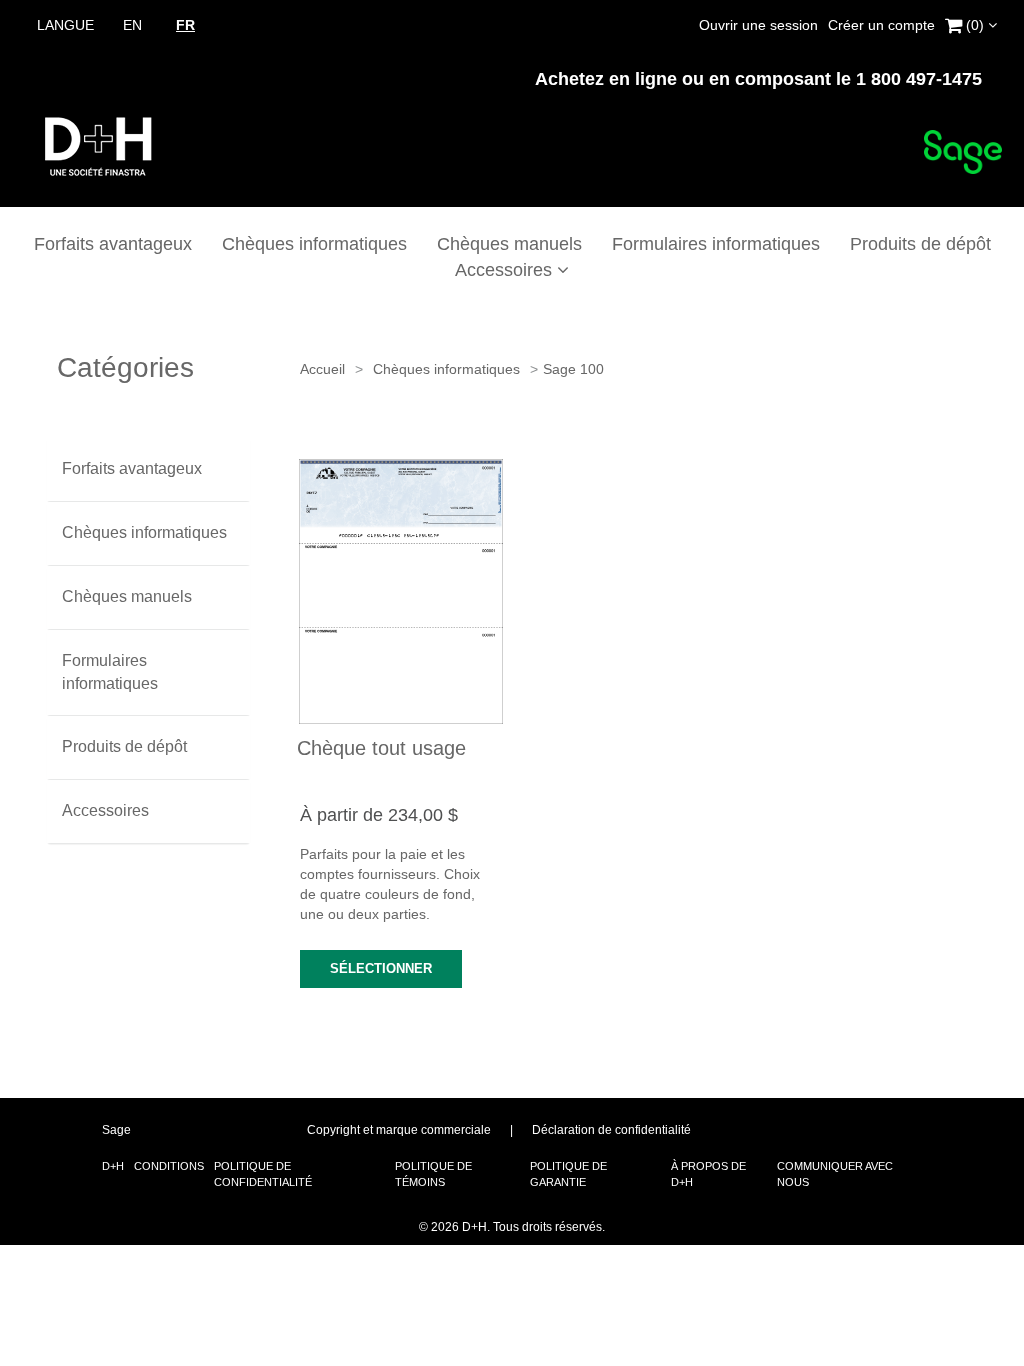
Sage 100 (573, 369)
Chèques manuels (509, 244)
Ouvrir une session (758, 25)
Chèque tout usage (381, 748)
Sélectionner (381, 968)
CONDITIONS (169, 1166)
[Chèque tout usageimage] (401, 591)
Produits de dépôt (920, 244)
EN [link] (132, 25)
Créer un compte (881, 25)
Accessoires (506, 270)
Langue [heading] (65, 25)
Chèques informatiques (314, 244)
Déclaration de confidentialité (611, 1130)
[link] (971, 22)
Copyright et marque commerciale (399, 1130)
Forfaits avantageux (113, 244)
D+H (113, 1166)
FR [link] (185, 25)
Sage (116, 1130)
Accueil (322, 369)
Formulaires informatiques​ (716, 244)
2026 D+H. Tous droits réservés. (512, 1227)
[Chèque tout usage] (401, 591)
